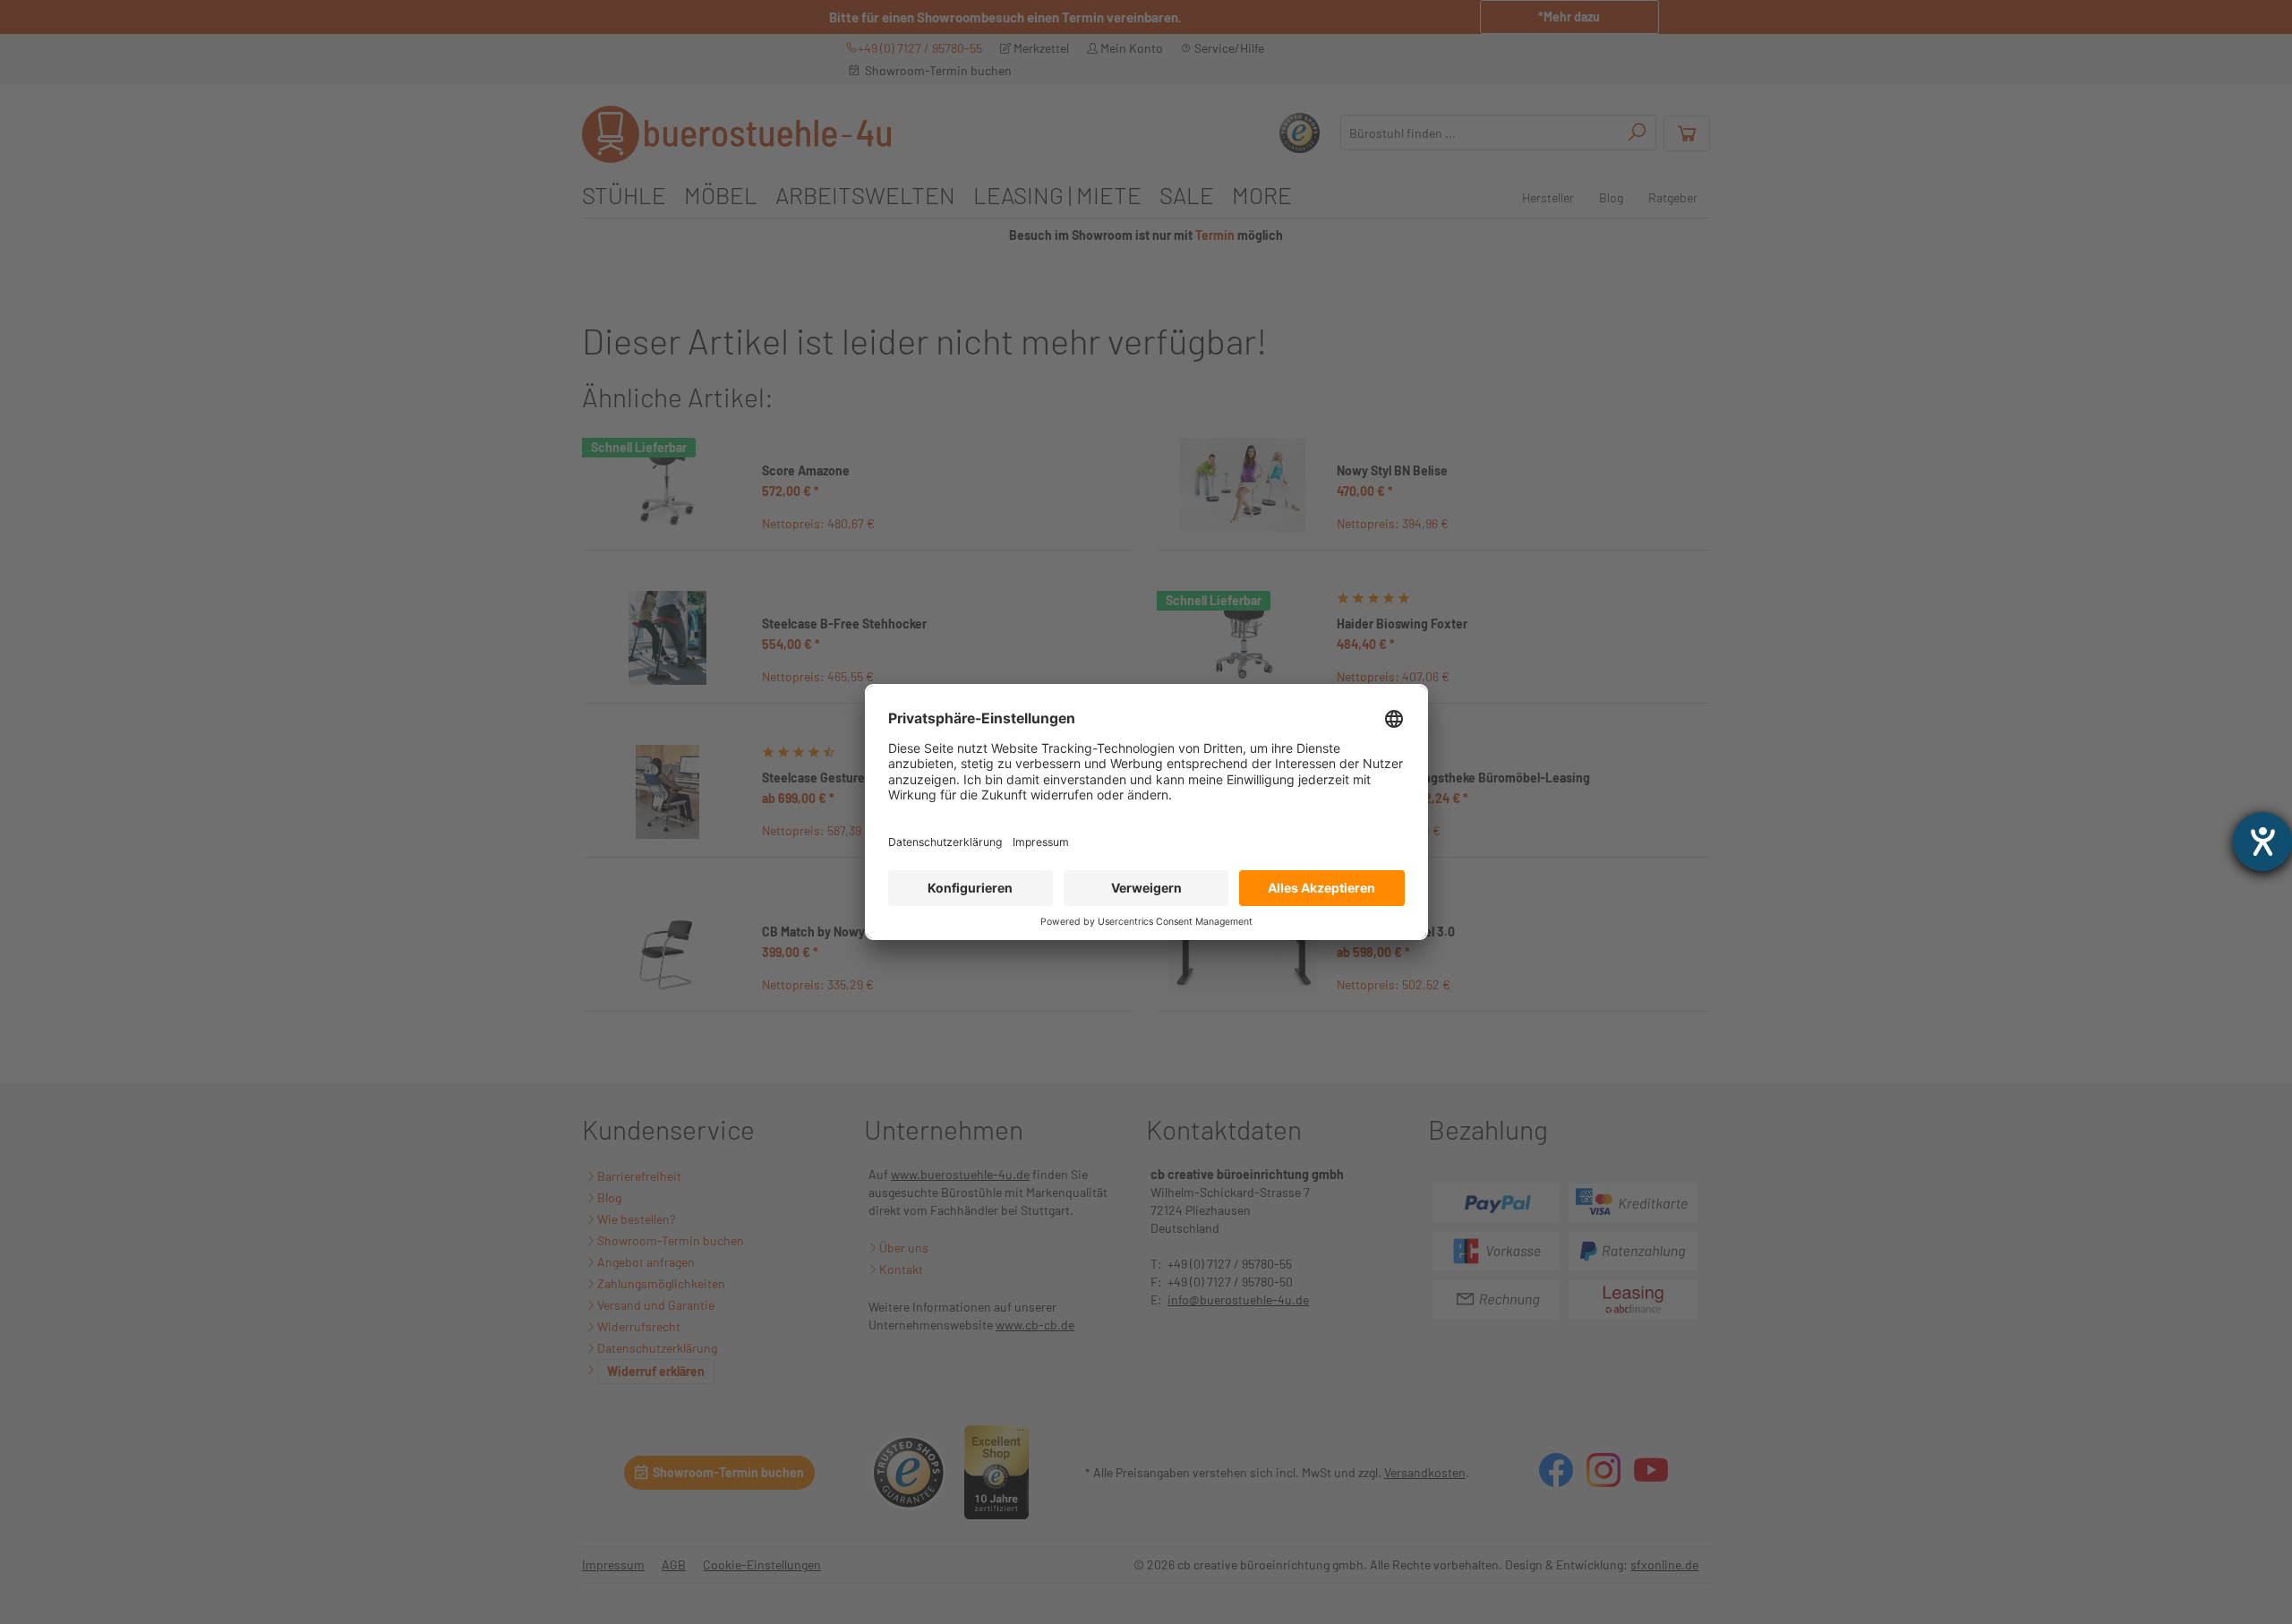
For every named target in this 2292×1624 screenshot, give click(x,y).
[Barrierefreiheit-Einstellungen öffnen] (2262, 842)
